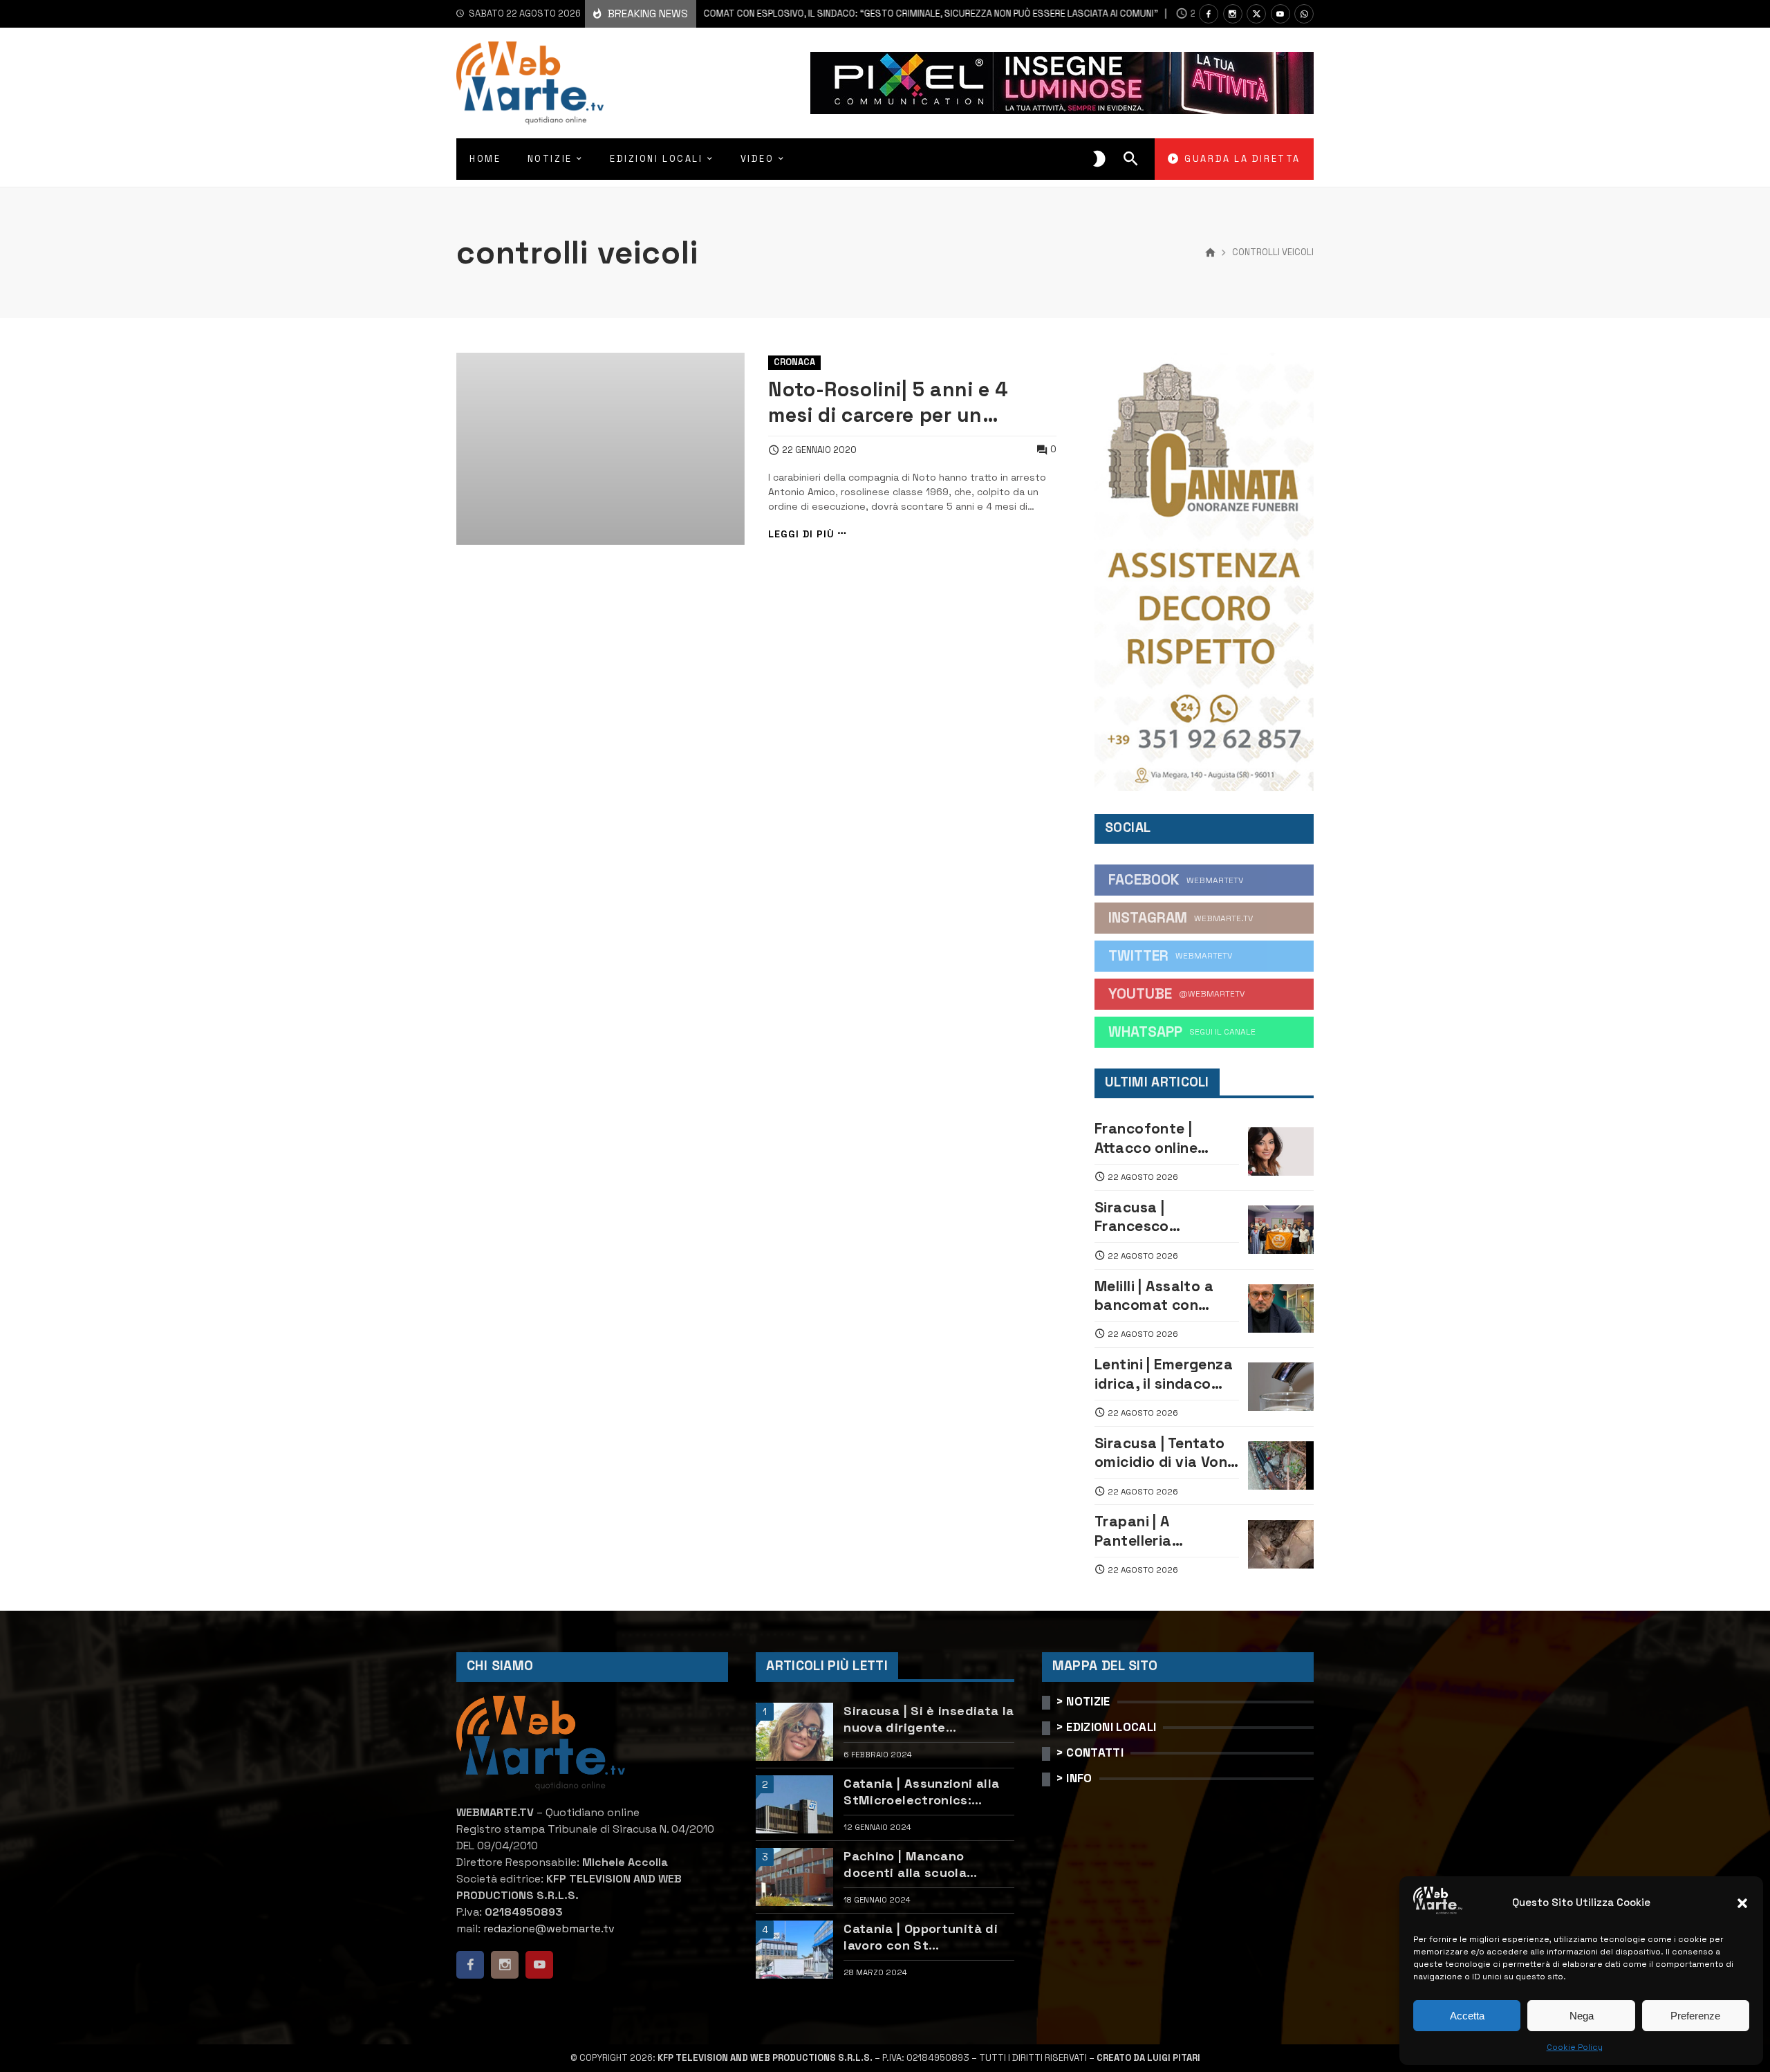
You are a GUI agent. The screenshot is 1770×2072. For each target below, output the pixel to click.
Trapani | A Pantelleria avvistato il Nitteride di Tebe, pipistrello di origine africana (1165, 1531)
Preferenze (1695, 2016)
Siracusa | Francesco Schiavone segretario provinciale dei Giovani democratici (1166, 1217)
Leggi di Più (801, 534)
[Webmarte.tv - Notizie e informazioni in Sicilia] (530, 83)
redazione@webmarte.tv (549, 1928)
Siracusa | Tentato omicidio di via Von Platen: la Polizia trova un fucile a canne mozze (1161, 1453)
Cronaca (794, 362)
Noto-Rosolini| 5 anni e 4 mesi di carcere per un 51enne (888, 403)
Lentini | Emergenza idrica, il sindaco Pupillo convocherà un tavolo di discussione (1164, 1374)
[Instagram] (1233, 14)
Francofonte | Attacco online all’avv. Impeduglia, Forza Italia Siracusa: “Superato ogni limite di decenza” (1163, 1138)
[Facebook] (1209, 14)
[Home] (1210, 253)
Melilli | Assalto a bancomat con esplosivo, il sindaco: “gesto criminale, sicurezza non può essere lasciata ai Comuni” (799, 13)
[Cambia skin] (1099, 159)
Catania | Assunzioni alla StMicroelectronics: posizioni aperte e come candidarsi (921, 1792)
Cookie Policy (1575, 2047)
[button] (1742, 1903)
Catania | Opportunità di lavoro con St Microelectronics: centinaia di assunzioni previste (921, 1937)
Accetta (1467, 2016)
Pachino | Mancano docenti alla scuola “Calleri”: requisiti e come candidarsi (926, 1864)
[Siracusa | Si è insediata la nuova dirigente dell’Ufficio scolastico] (794, 1732)
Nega (1582, 2016)
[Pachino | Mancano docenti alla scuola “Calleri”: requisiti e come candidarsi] (794, 1877)
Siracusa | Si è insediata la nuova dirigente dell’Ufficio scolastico (929, 1719)
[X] (1256, 14)
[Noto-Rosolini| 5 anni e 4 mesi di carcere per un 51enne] (600, 449)
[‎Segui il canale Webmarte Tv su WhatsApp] (1304, 14)
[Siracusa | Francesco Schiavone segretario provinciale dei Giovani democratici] (1281, 1230)
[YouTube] (1280, 14)
